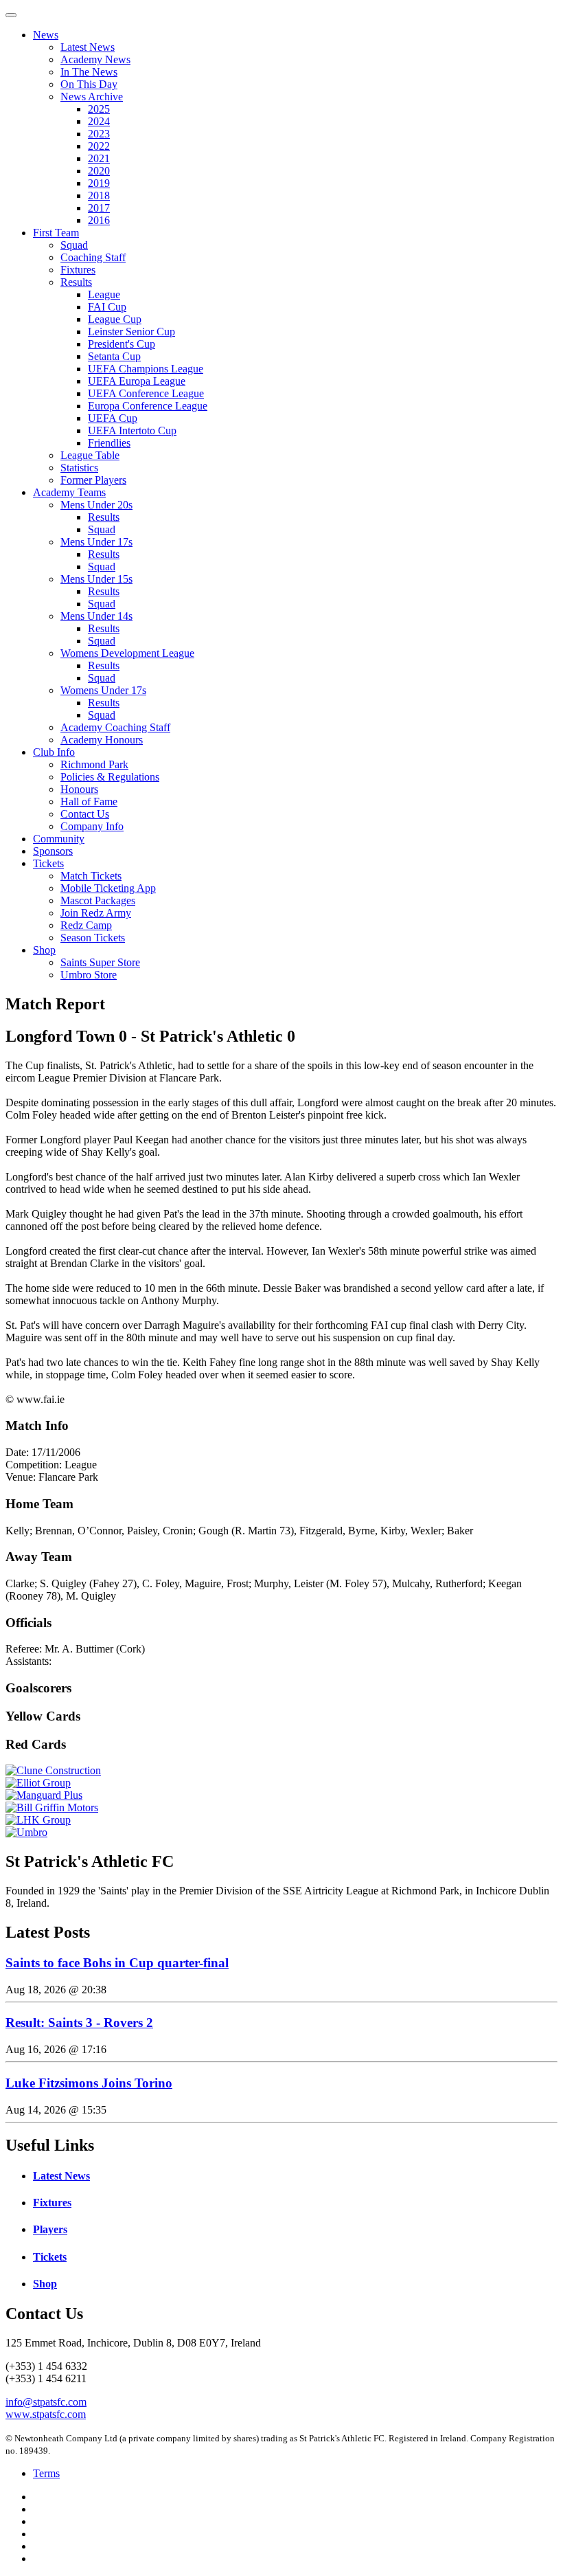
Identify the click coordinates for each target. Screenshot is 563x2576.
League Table (90, 455)
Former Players (93, 480)
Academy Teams (69, 492)
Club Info (54, 752)
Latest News (88, 47)
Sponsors (53, 851)
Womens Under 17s (103, 690)
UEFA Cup (113, 418)
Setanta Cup (114, 356)
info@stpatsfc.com (46, 2402)
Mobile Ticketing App (108, 888)
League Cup (115, 319)
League (104, 294)
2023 (99, 134)
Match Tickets (91, 876)
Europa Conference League (148, 406)
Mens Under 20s (96, 505)
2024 (99, 121)
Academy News (95, 59)
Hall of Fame (89, 802)
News (46, 35)
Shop (44, 950)
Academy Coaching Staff (115, 727)
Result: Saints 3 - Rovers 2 (79, 2023)
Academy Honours (102, 740)
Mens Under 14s (96, 616)
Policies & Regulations (110, 777)
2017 (99, 208)
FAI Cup (107, 307)
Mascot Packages (98, 900)
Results (76, 282)
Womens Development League (127, 653)
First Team (56, 233)
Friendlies (109, 443)
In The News (89, 72)
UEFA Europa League (137, 381)
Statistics (79, 468)
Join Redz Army (96, 913)
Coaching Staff (93, 257)
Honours (79, 789)
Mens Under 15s (96, 579)
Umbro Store (89, 975)
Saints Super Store (100, 962)
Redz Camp (86, 925)
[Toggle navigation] (11, 15)
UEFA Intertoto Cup (132, 430)
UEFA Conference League (146, 393)
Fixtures (78, 270)
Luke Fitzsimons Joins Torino (89, 2083)
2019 (99, 183)
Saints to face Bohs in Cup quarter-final (117, 1963)
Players (50, 2229)
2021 (99, 158)
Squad (74, 245)
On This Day (89, 84)
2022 (99, 146)
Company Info (92, 826)
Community (59, 839)
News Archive (92, 97)
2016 (99, 220)
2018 (99, 195)
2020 (99, 171)
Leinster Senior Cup (131, 332)
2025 (99, 109)
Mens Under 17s (96, 542)
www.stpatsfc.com (46, 2414)
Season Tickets (93, 938)
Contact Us (85, 814)
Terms (46, 2473)
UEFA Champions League (146, 369)
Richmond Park (94, 764)
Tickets (48, 863)
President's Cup (122, 344)
